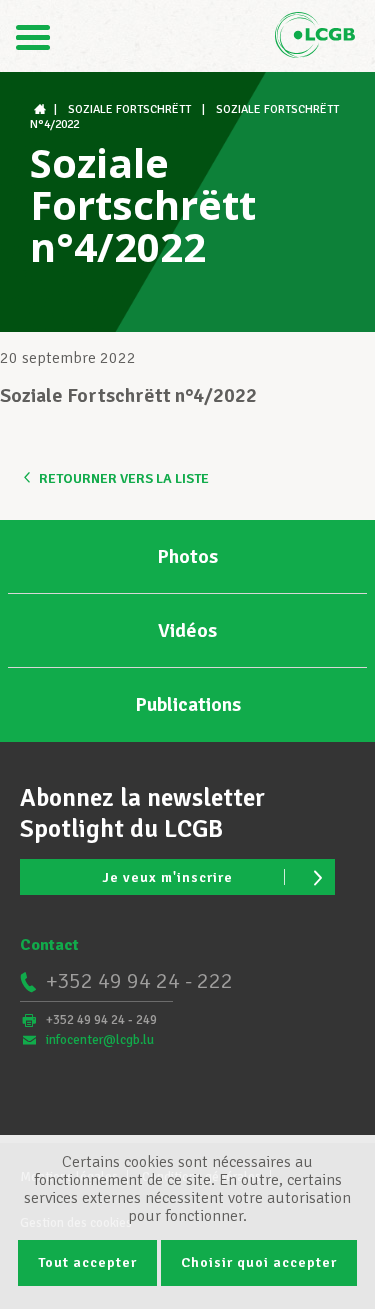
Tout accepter (87, 1262)
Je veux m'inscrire (167, 877)
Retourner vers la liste (124, 478)
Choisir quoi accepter (259, 1262)
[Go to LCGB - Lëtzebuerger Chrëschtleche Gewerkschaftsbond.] (42, 109)
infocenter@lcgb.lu (100, 1040)
